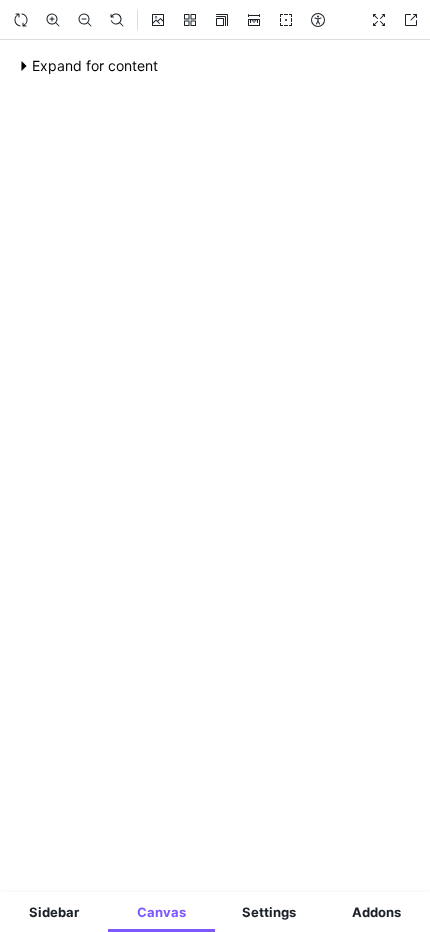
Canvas (161, 912)
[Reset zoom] (117, 20)
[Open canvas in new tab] (411, 20)
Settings (269, 912)
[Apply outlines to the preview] (286, 20)
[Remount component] (21, 20)
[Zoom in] (53, 20)
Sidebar (54, 912)
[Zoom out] (85, 20)
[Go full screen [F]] (379, 20)
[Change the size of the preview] (222, 20)
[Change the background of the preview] (158, 20)
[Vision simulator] (318, 20)
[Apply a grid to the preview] (190, 20)
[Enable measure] (254, 20)
